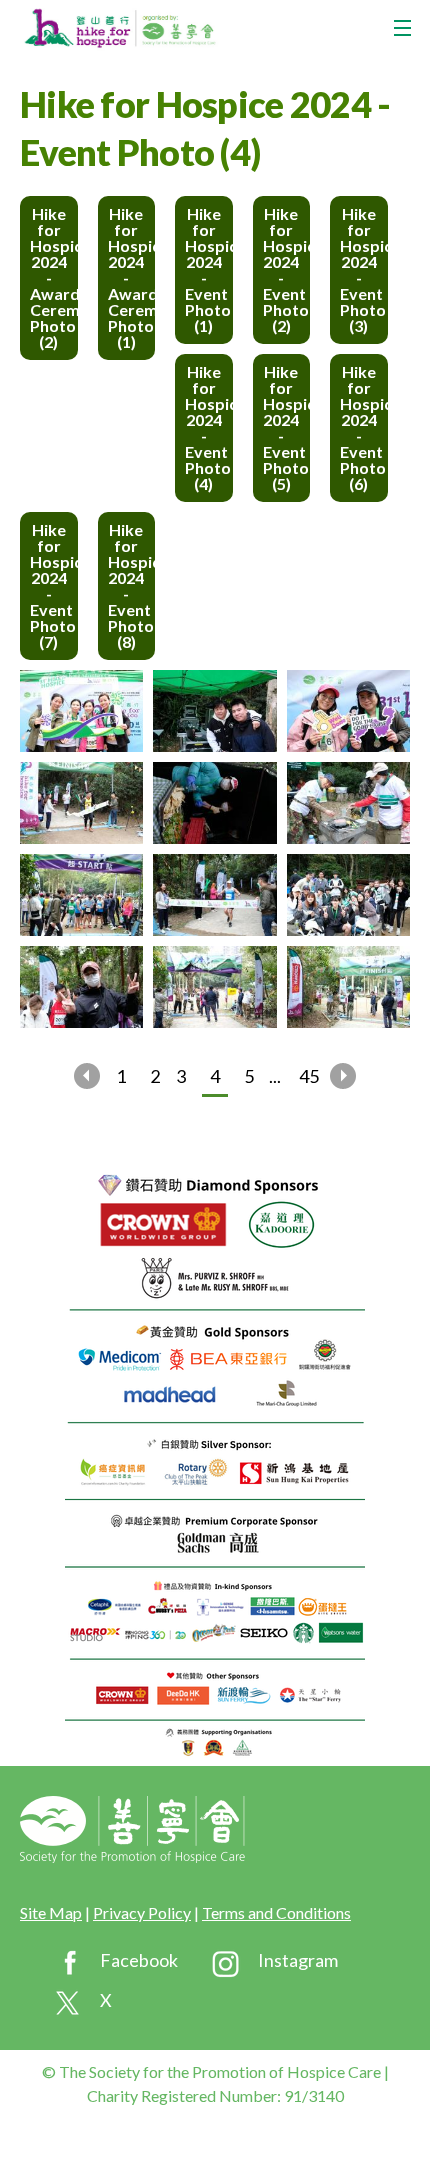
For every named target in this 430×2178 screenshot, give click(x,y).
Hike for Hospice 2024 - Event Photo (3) (364, 269)
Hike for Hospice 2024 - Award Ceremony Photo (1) (132, 277)
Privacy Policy (142, 1912)
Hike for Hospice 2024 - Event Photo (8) (132, 585)
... (275, 1076)
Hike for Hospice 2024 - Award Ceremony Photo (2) (54, 277)
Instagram (298, 1960)
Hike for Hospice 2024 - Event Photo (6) (364, 427)
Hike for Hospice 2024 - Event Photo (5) (287, 427)
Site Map (51, 1912)
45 (309, 1076)
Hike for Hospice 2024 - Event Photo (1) (209, 269)
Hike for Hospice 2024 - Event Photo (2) (287, 269)
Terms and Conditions (276, 1912)
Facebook (139, 1960)
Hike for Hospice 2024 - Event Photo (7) (54, 585)
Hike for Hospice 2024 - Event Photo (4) (209, 427)
